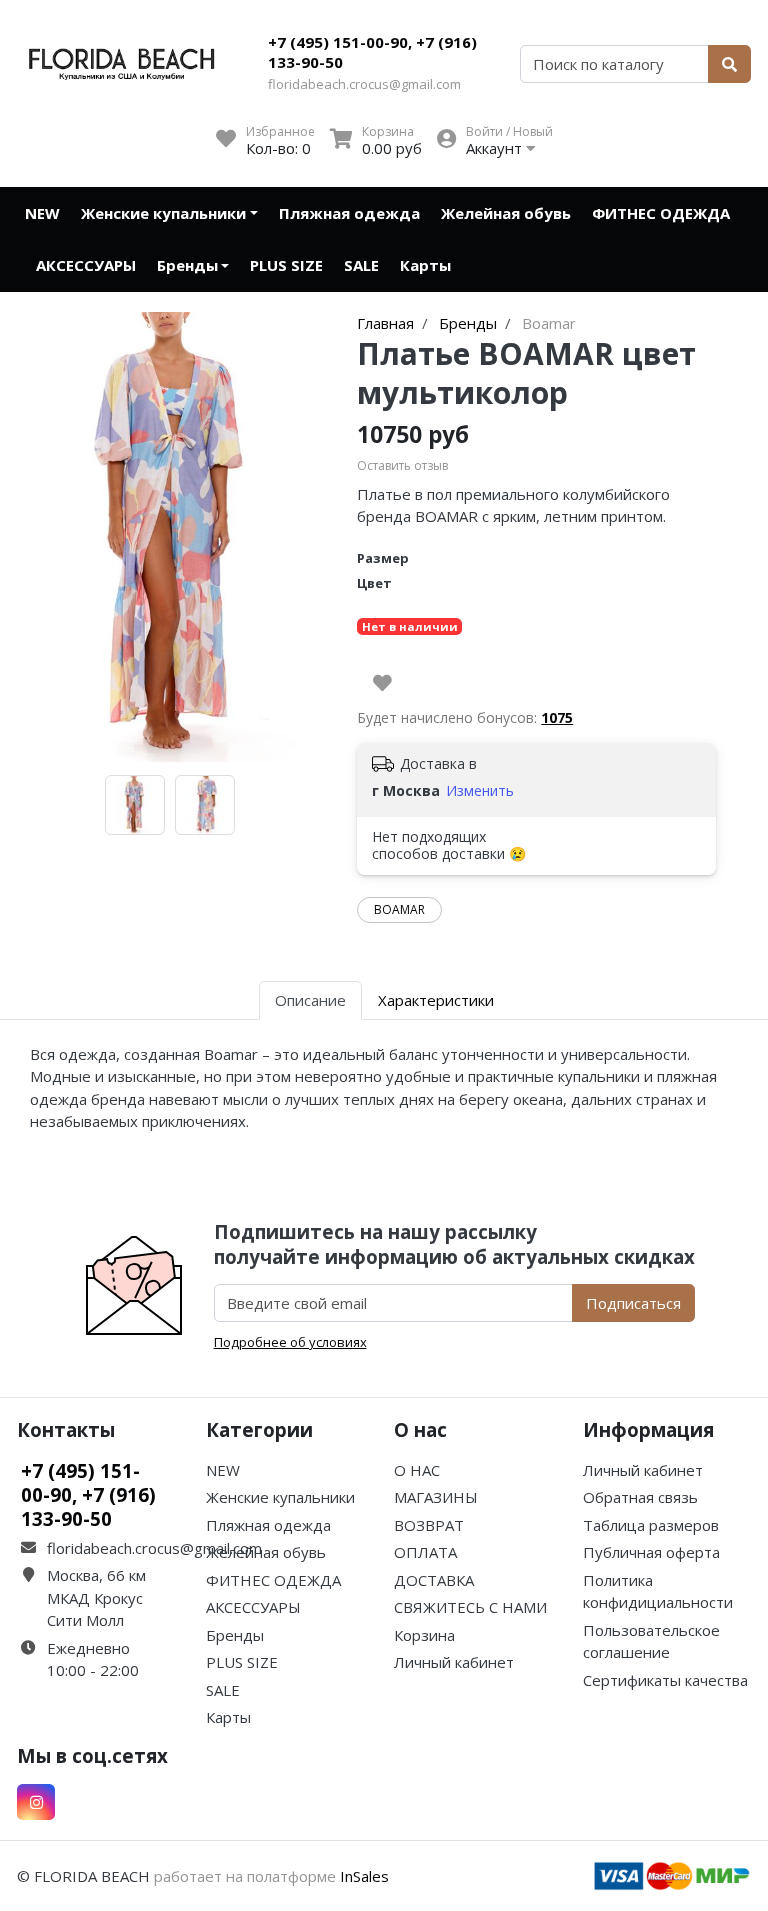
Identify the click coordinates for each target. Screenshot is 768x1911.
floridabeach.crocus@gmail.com (364, 84)
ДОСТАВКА (434, 1580)
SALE (361, 265)
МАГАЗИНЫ (436, 1497)
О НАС (417, 1470)
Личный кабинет (454, 1662)
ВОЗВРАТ (429, 1525)
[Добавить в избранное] (382, 683)
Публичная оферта (651, 1552)
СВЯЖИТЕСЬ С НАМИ (470, 1607)
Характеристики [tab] (436, 1000)
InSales (364, 1876)
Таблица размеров (651, 1525)
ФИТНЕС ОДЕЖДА (661, 213)
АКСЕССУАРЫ (86, 265)
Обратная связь (640, 1497)
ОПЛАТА (425, 1552)
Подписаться (633, 1303)
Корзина (424, 1635)
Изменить (480, 790)
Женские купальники (163, 213)
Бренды (187, 265)
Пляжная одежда (349, 213)
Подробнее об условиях (290, 1342)
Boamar (399, 909)
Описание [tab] (310, 1000)
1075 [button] (557, 717)
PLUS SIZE (286, 265)
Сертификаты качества (665, 1680)
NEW (42, 213)
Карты (425, 265)
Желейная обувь (506, 213)
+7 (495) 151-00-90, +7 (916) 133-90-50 (372, 52)
